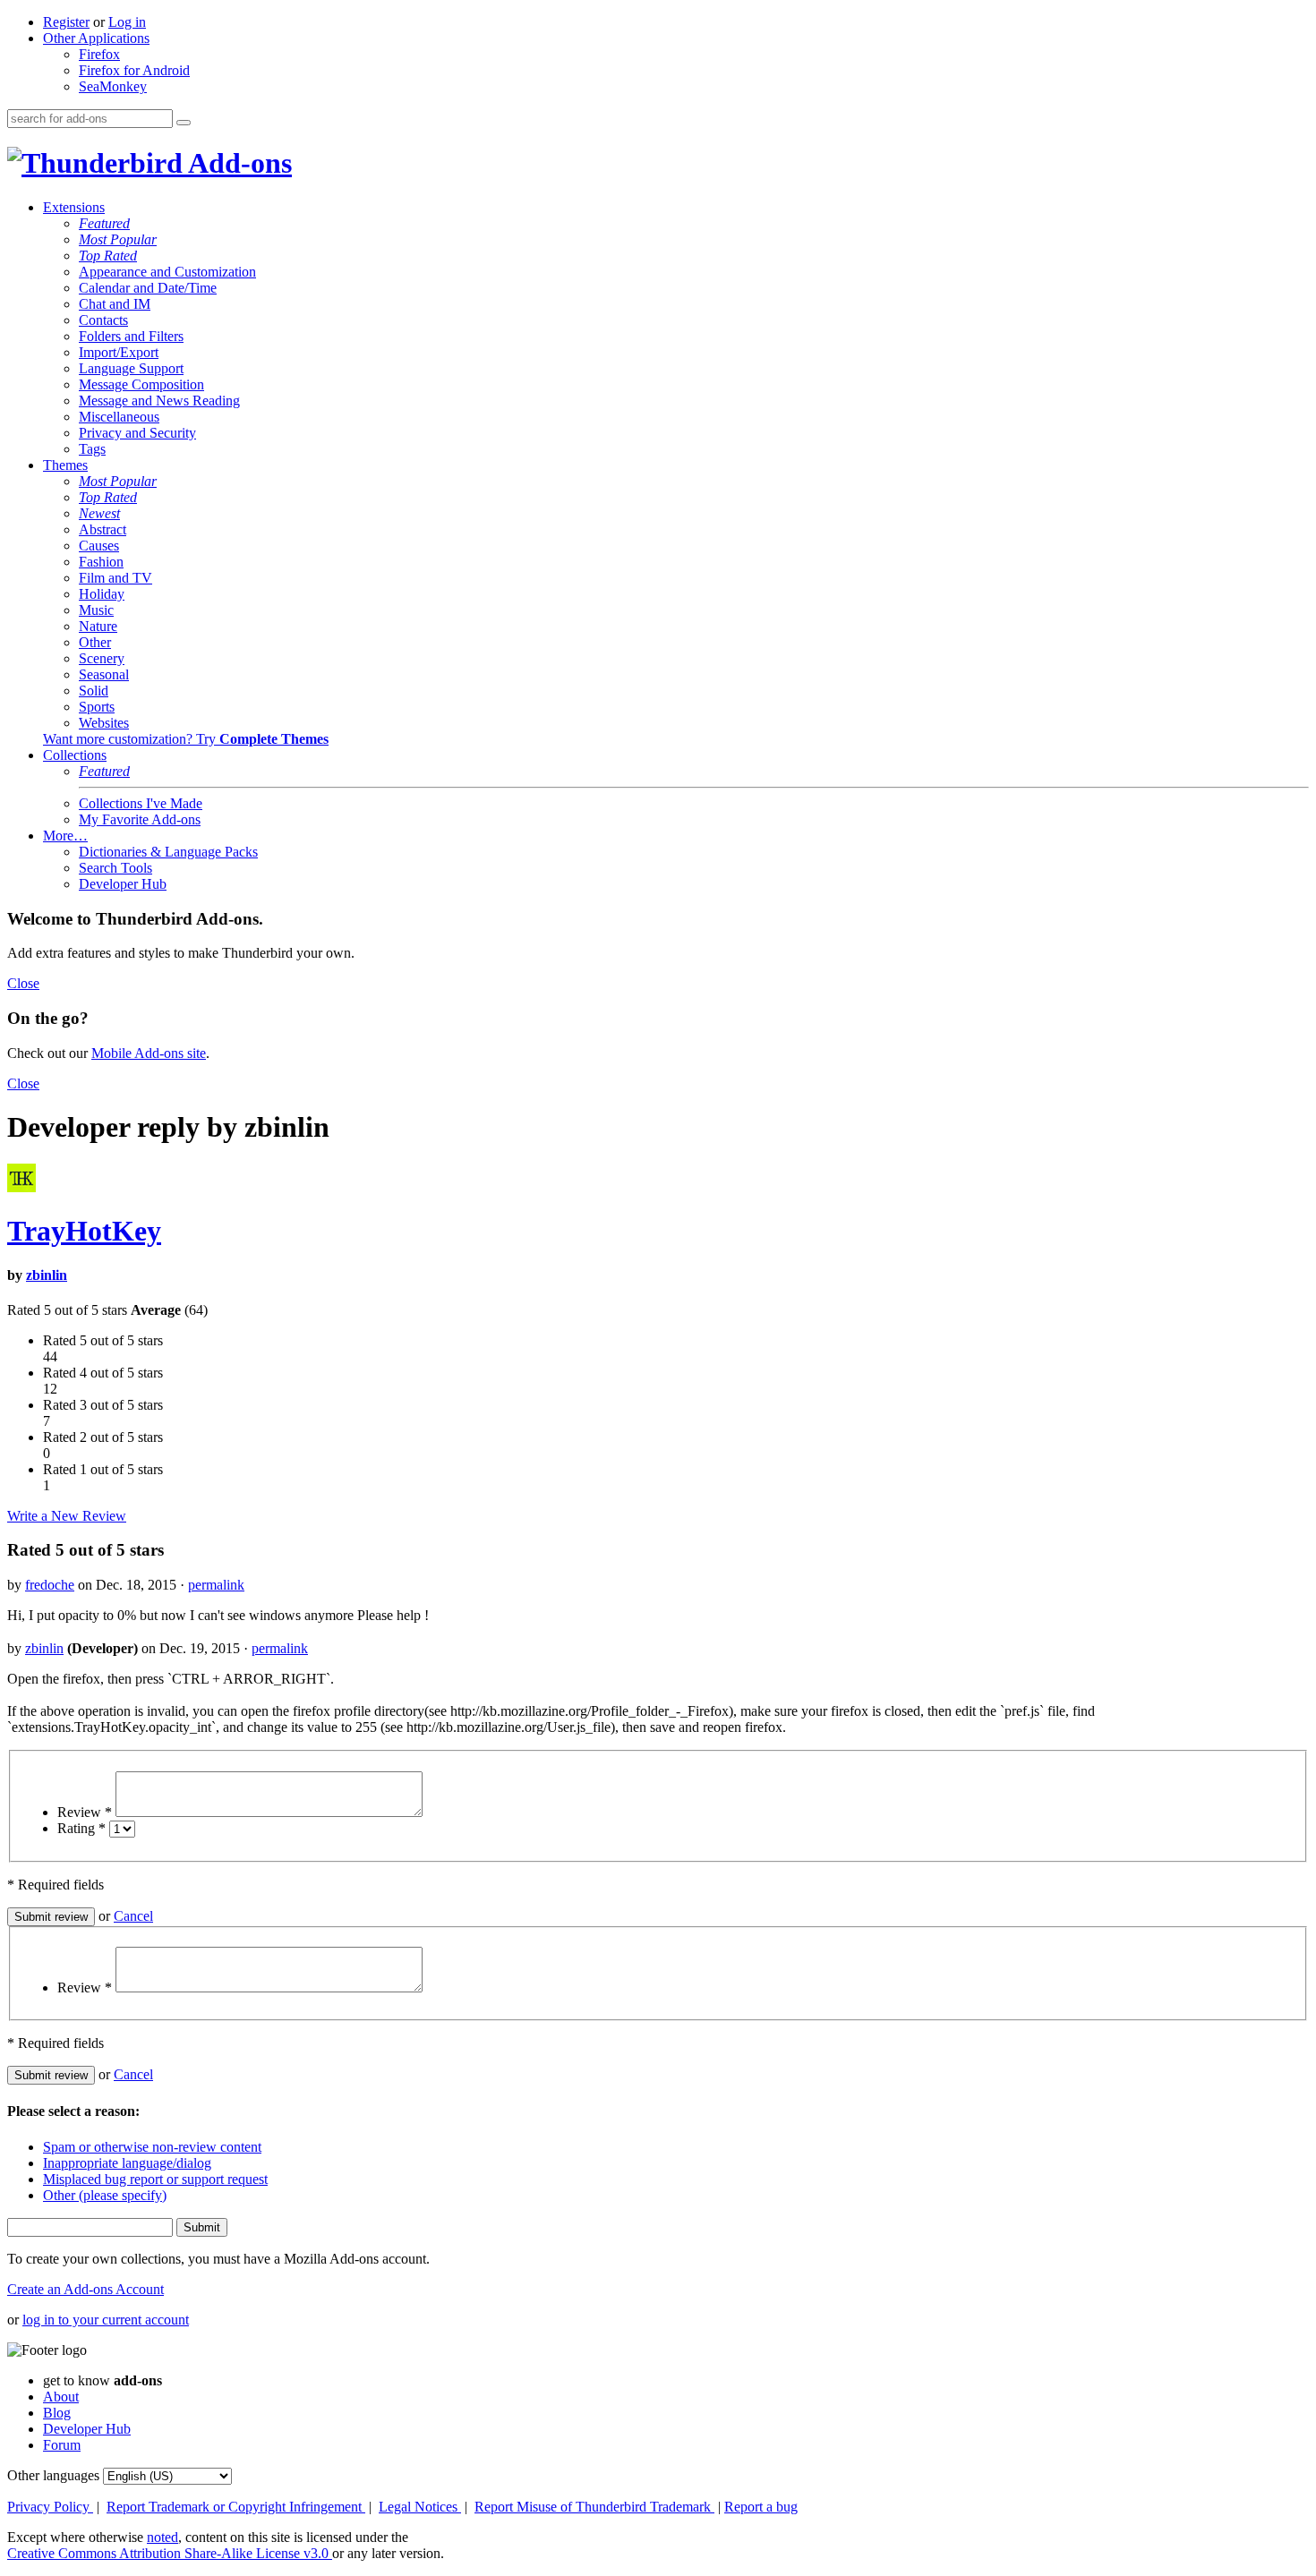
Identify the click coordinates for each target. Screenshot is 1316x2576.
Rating (81, 1828)
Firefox (99, 54)
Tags (92, 449)
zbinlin (47, 1275)
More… (65, 836)
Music (96, 610)
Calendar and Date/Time (148, 288)
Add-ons (237, 163)
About (61, 2397)
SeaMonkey (113, 86)
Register (66, 22)
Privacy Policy (50, 2507)
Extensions (74, 207)
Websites (104, 723)
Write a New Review (67, 1516)
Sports (97, 707)
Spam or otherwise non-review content (152, 2147)
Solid (94, 691)
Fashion (101, 562)
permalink (216, 1585)
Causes (99, 546)
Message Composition (141, 384)
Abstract (103, 529)
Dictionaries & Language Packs (168, 852)
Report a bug (761, 2507)
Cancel (133, 1916)
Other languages (53, 2475)
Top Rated (108, 256)
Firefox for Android (134, 70)
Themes (65, 465)
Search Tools (115, 868)
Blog (57, 2413)
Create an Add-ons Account (85, 2289)
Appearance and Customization (167, 272)
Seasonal (104, 674)
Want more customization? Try (186, 739)
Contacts (103, 320)
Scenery (102, 658)
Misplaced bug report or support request (155, 2179)
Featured (104, 223)
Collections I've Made (141, 803)
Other (95, 642)
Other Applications (96, 38)
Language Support (131, 368)
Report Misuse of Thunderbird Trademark (594, 2507)
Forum (62, 2445)
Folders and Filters (131, 336)
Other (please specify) (105, 2195)
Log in (127, 22)
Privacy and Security (137, 433)
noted (162, 2537)
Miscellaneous (119, 417)
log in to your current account (106, 2320)
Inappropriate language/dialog (127, 2163)
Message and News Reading (159, 401)
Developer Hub (123, 884)
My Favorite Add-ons (140, 819)
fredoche (50, 1585)
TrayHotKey (84, 1231)
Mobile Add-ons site (149, 1053)
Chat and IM (115, 304)
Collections (75, 755)
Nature (98, 626)
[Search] (184, 123)
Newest (99, 513)
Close (23, 983)
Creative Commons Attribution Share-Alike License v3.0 (170, 2553)
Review (85, 1812)
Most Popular (118, 239)
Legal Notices (420, 2507)
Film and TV (115, 578)
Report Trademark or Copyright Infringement (236, 2507)
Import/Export (119, 352)
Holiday (102, 594)
